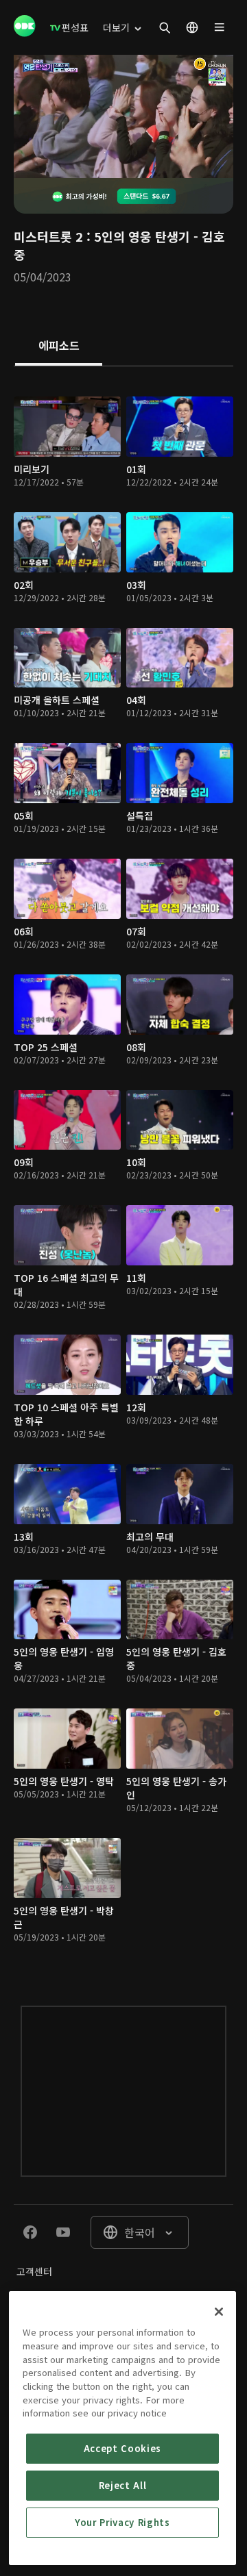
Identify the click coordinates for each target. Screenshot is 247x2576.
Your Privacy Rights (122, 2522)
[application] (123, 116)
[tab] (59, 346)
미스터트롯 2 (48, 236)
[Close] (219, 2312)
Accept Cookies (122, 2448)
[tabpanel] (123, 1172)
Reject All (123, 2485)
